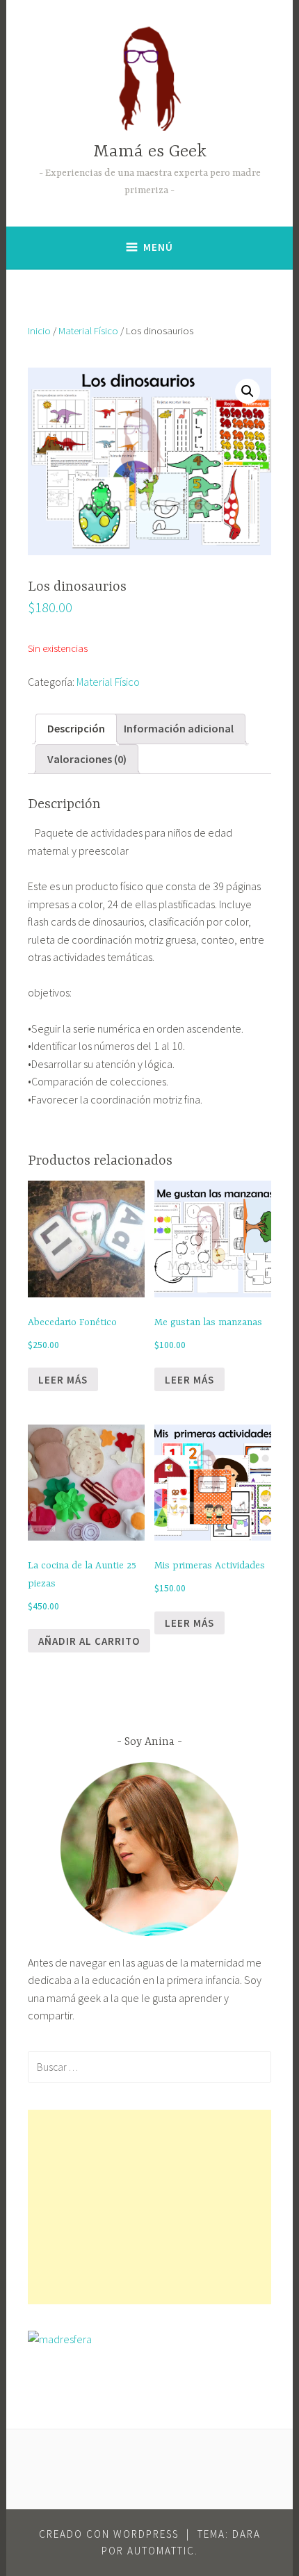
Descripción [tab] (76, 728)
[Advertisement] (149, 2207)
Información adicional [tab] (179, 728)
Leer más (63, 1380)
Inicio (39, 331)
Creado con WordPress (109, 2534)
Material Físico (88, 331)
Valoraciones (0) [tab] (87, 759)
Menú (158, 247)
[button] (248, 391)
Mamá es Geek (150, 152)
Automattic (161, 2551)
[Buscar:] (149, 2067)
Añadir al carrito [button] (89, 1641)
